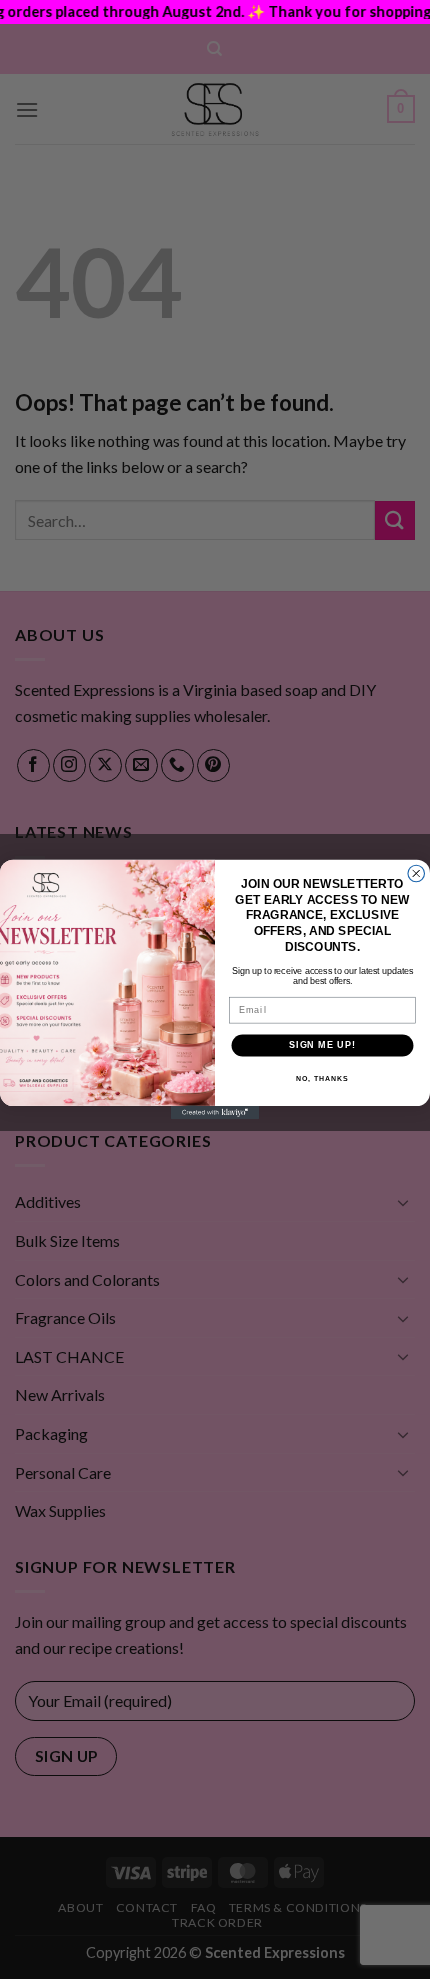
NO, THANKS (322, 1079)
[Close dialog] (416, 873)
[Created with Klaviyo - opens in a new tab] (215, 1112)
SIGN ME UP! (322, 1044)
